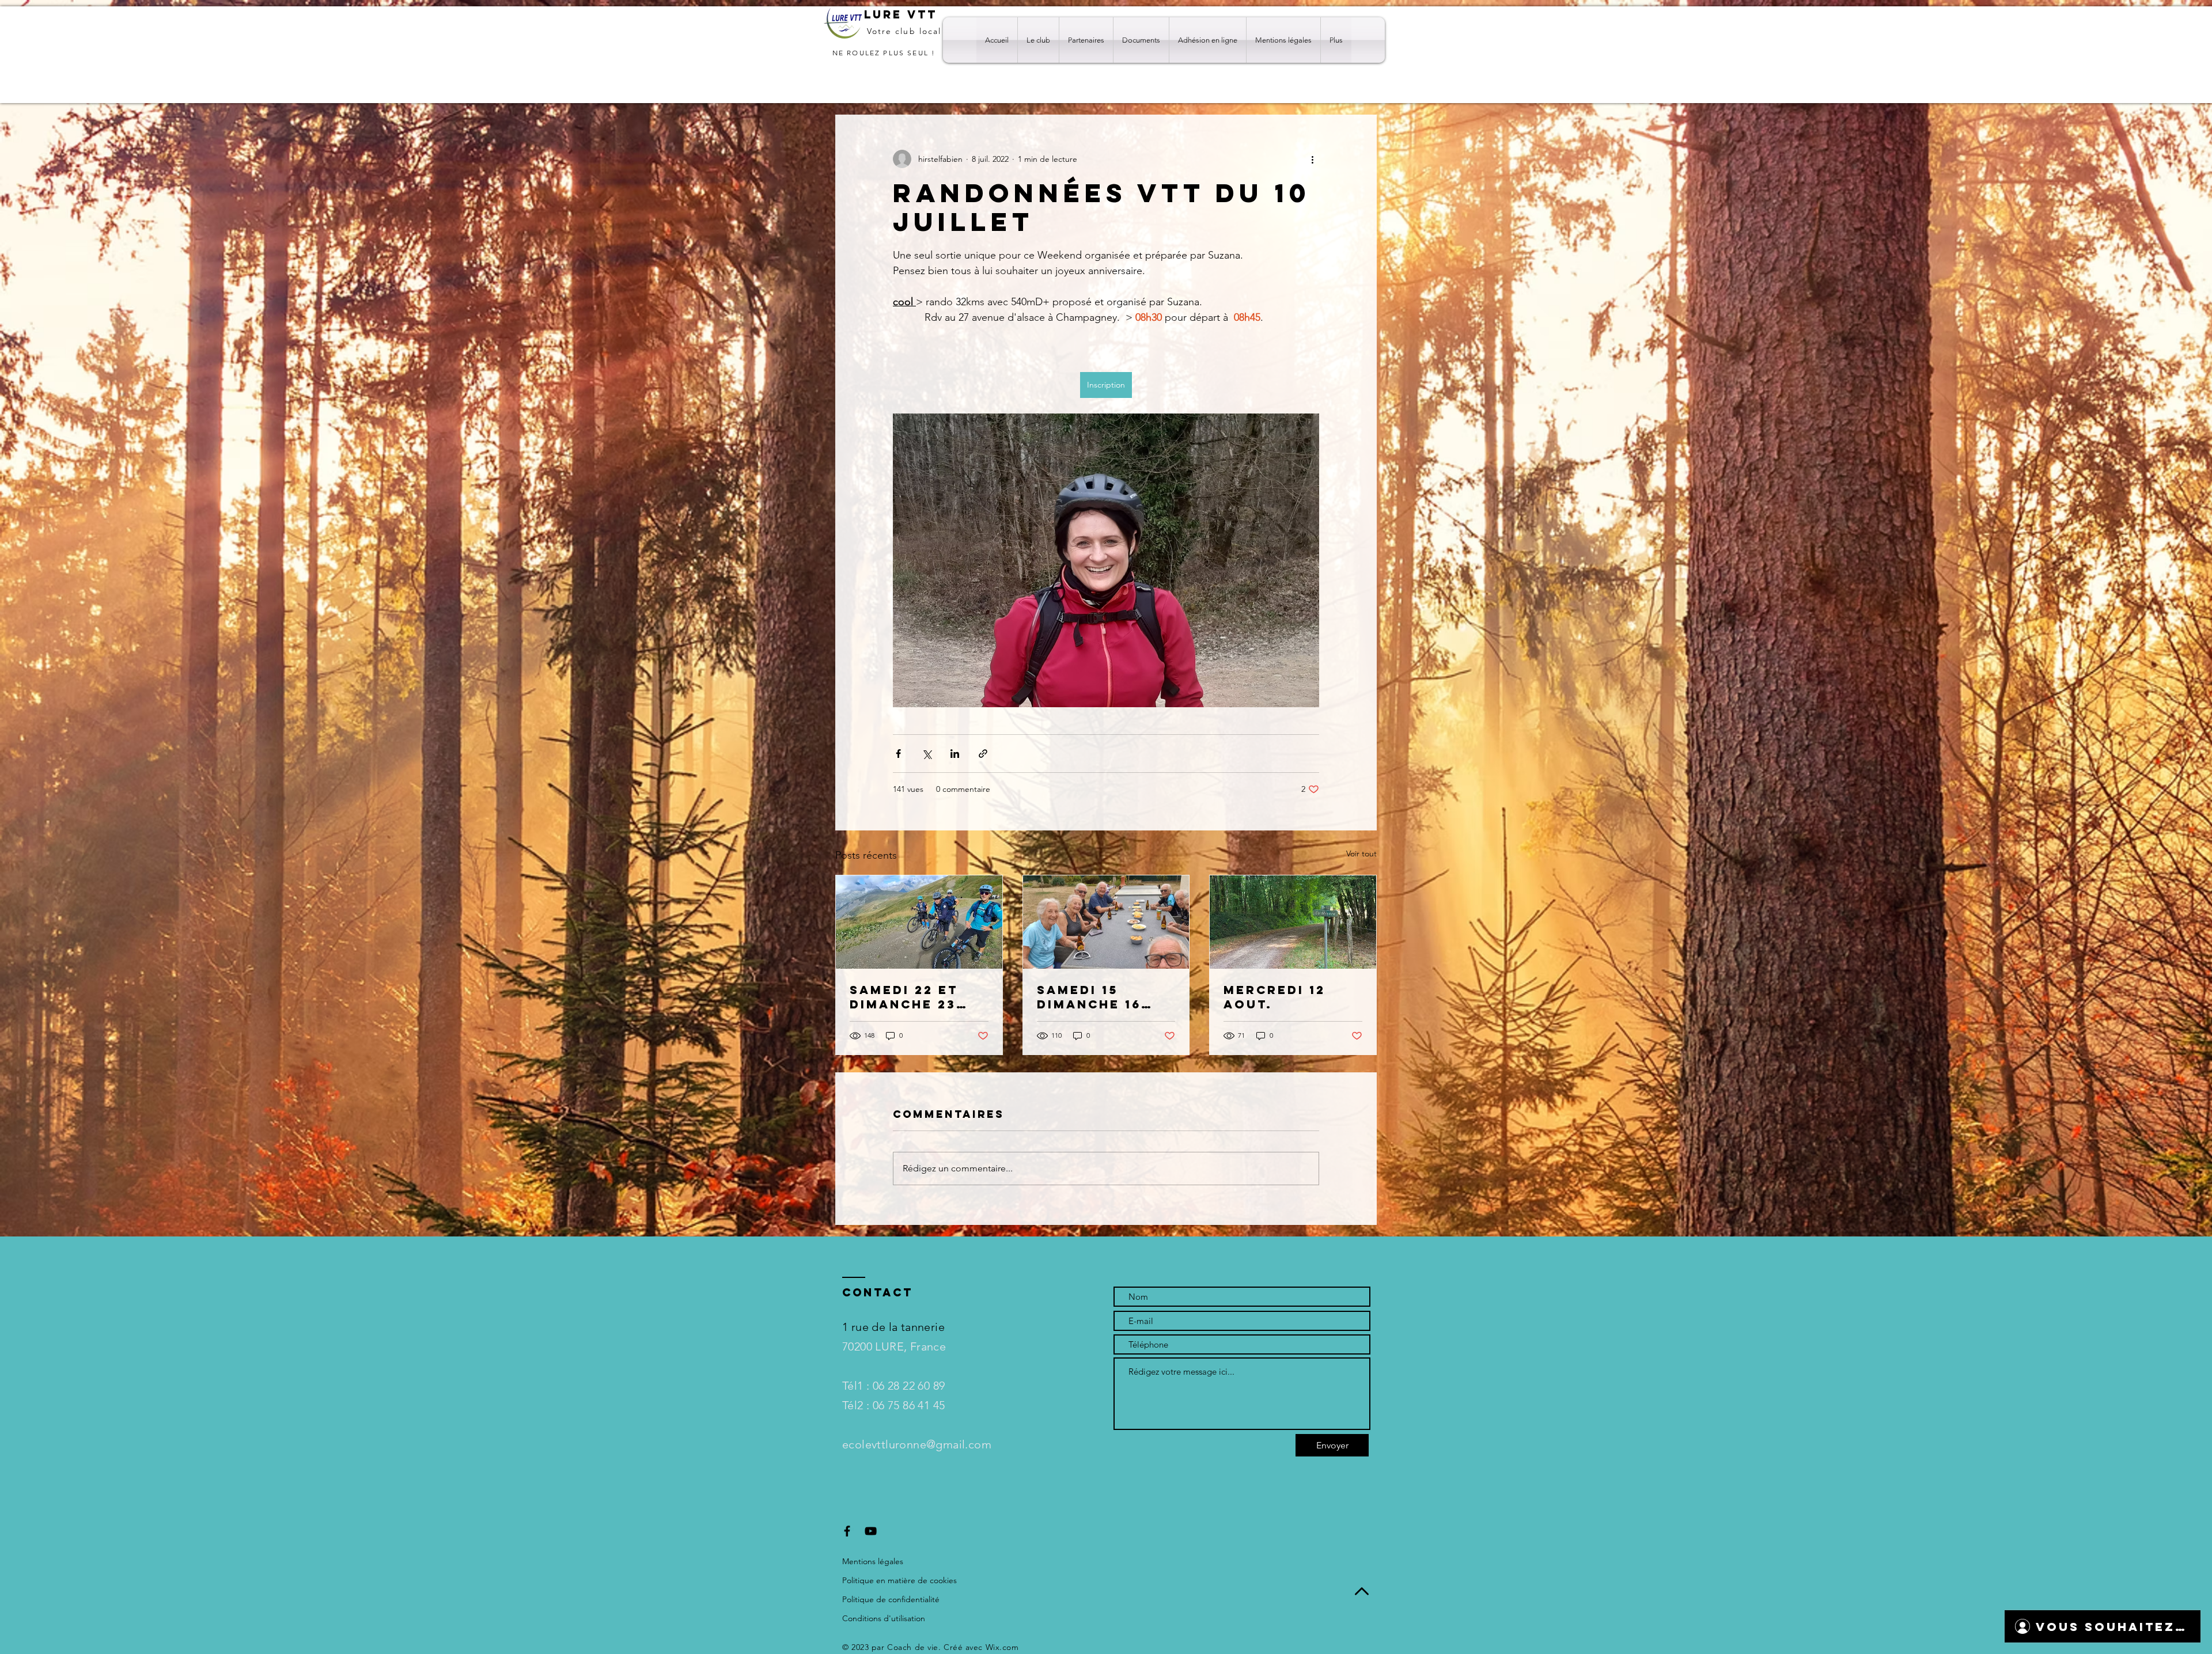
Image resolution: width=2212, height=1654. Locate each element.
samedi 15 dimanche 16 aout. (1089, 997)
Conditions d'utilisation (884, 1618)
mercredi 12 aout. (1274, 997)
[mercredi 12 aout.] (1293, 922)
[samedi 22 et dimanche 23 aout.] (919, 922)
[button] (1038, 40)
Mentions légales (873, 1561)
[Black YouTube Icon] (871, 1531)
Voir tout (1361, 853)
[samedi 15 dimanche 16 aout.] (1106, 922)
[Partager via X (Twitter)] (927, 754)
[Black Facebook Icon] (847, 1531)
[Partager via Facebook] (898, 754)
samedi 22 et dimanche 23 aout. (904, 997)
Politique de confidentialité (891, 1599)
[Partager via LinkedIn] (955, 754)
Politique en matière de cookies (901, 1580)
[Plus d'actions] (1312, 159)
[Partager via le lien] (983, 754)
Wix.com (1002, 1647)
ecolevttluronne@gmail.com (917, 1444)
